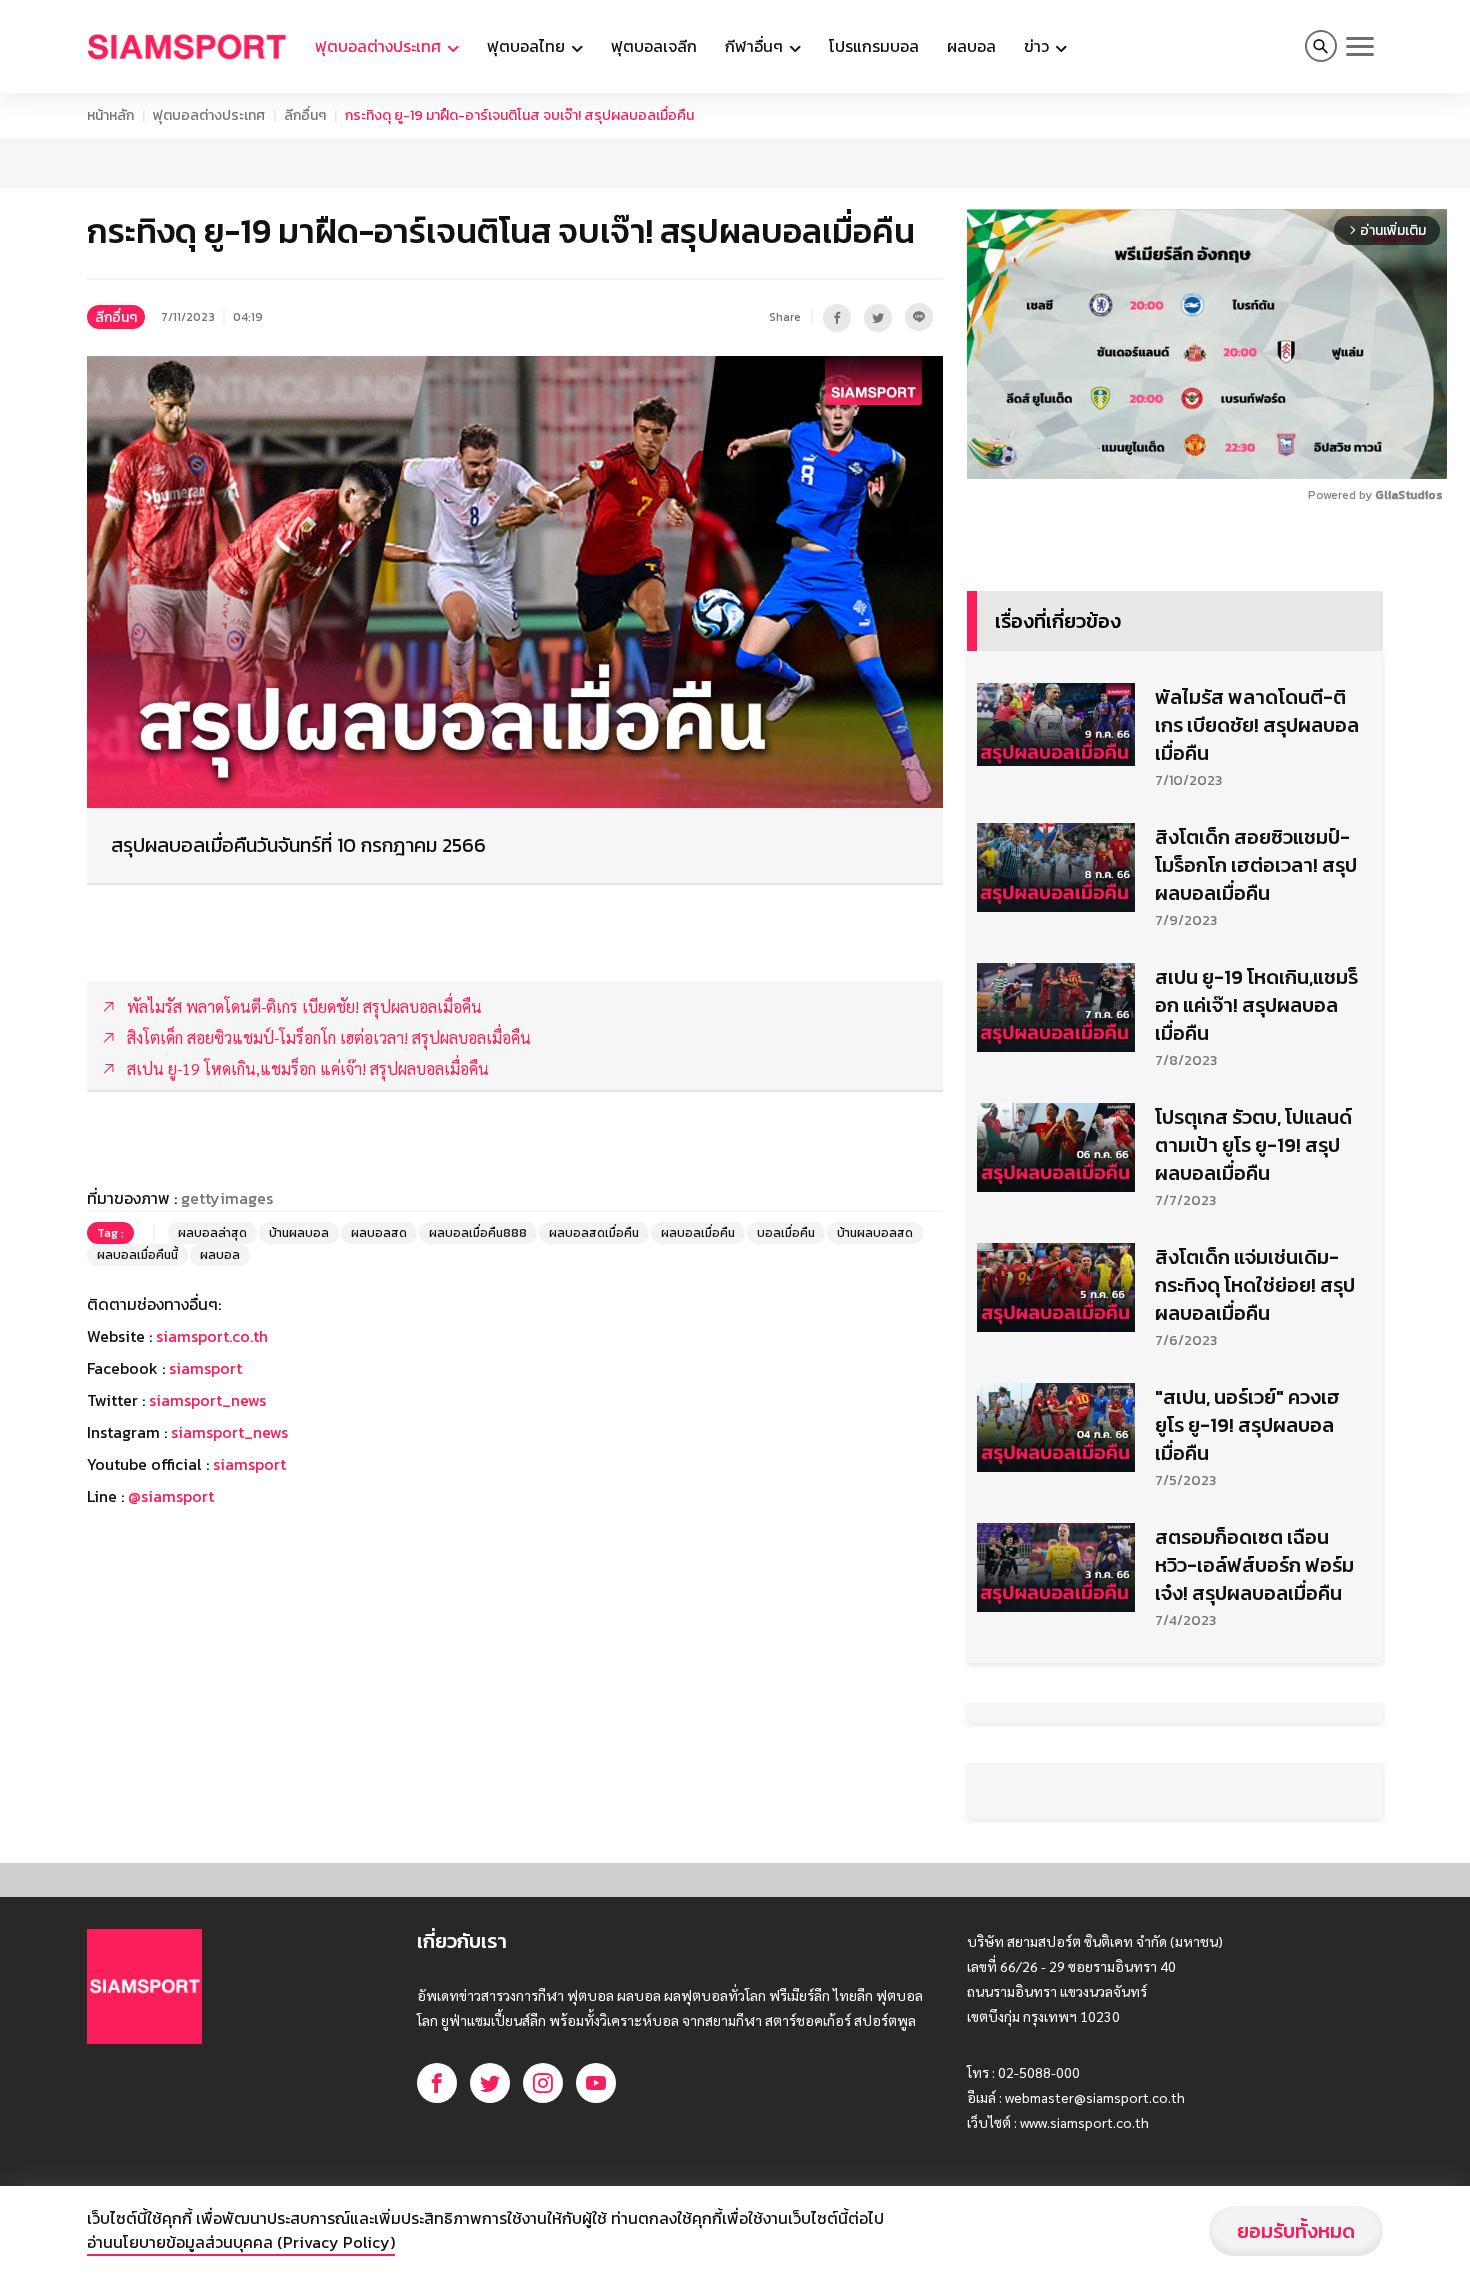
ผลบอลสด (379, 1233)
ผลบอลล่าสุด (212, 1233)
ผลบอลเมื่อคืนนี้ (137, 1255)
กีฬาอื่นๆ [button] (756, 46)
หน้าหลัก (110, 115)
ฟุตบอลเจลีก (654, 46)
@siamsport (171, 1496)
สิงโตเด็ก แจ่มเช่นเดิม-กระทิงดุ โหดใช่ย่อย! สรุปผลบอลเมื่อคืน (1255, 1285)
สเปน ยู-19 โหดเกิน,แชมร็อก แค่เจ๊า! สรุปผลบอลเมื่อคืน (1256, 1005)
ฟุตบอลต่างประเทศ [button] (380, 46)
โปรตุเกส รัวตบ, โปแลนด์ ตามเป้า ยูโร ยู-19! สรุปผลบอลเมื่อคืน (1253, 1145)
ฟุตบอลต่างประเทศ (209, 115)
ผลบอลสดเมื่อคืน (594, 1233)
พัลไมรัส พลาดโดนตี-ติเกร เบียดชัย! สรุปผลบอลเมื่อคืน (1257, 725)
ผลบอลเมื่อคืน (698, 1233)
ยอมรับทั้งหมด (1296, 2231)
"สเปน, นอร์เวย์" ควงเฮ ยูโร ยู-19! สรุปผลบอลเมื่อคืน (1247, 1425)
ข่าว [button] (1038, 46)
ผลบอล (971, 46)
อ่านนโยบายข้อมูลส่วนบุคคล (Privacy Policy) (241, 2242)
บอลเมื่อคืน (786, 1233)
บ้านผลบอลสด (875, 1233)
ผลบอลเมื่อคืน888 (478, 1233)
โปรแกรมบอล (874, 46)
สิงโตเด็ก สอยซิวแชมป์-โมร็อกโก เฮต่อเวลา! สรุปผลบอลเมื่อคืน (1256, 865)
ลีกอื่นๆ (305, 115)
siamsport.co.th (212, 1336)
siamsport (205, 1368)
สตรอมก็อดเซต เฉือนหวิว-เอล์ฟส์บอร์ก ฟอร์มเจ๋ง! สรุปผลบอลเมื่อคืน (1254, 1565)
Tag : (110, 1233)
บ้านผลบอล (299, 1233)
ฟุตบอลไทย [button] (528, 46)
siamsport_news (207, 1400)
